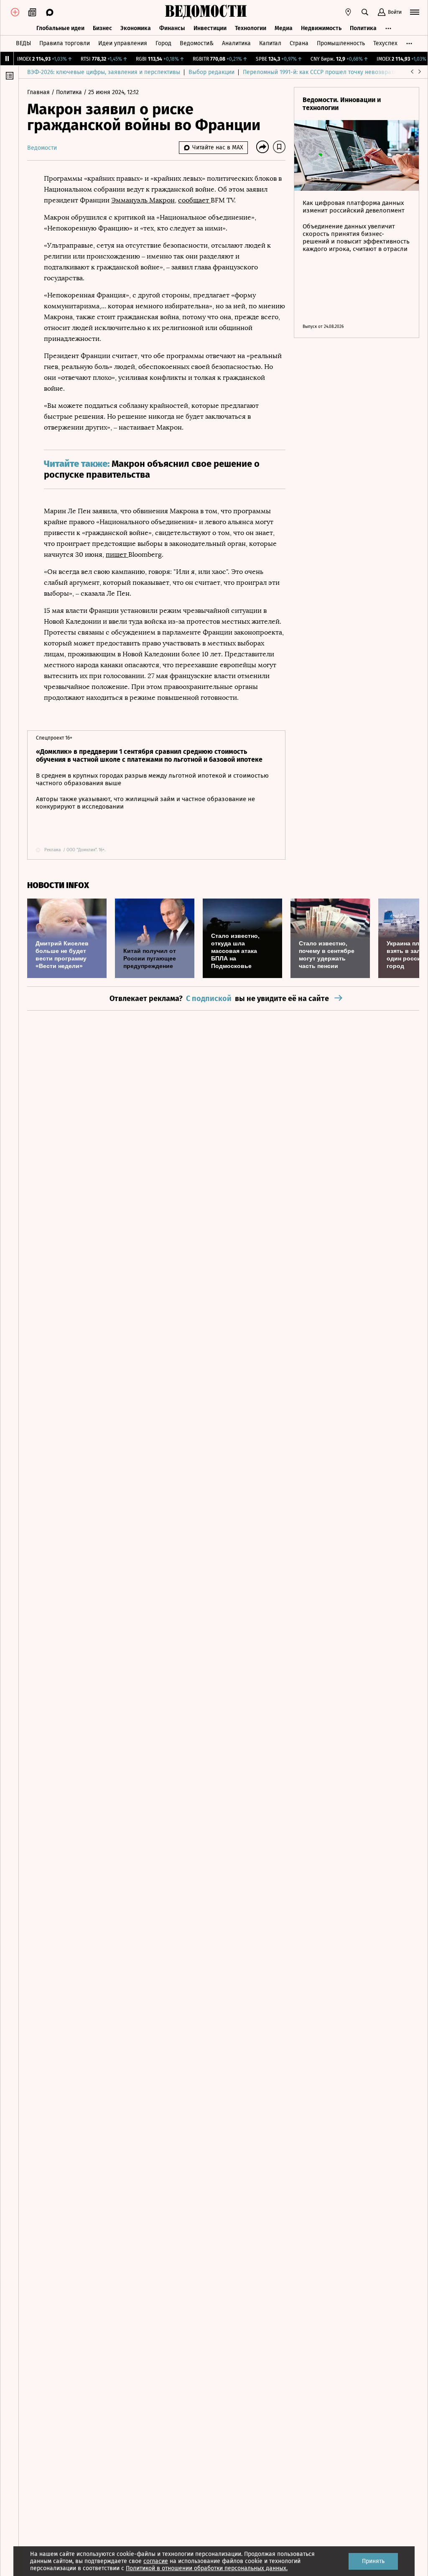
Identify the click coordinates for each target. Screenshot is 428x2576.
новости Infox (58, 885)
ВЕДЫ (23, 43)
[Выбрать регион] (348, 12)
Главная (39, 92)
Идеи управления (123, 43)
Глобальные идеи (60, 28)
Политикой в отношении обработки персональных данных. (207, 2568)
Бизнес (102, 28)
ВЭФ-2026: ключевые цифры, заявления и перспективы (104, 72)
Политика (363, 28)
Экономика (136, 28)
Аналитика (236, 43)
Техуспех (385, 43)
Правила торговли (65, 43)
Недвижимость (321, 28)
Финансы (172, 28)
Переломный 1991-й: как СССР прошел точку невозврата (320, 72)
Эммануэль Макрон (143, 200)
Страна (299, 43)
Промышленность (341, 43)
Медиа (284, 28)
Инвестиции (210, 28)
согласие (156, 2561)
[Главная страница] (206, 12)
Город (163, 43)
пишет (117, 554)
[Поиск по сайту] (365, 12)
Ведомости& (197, 43)
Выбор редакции (211, 72)
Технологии (251, 28)
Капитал (270, 43)
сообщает (194, 200)
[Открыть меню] (415, 12)
